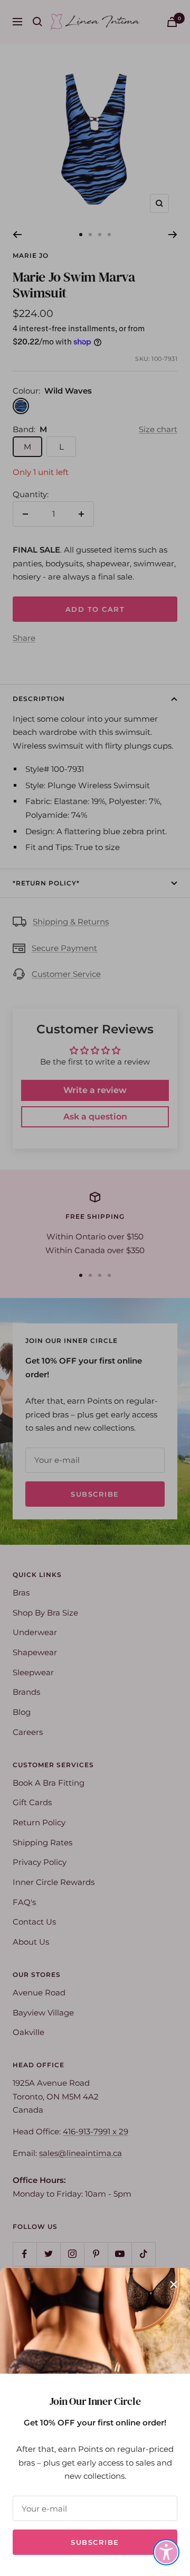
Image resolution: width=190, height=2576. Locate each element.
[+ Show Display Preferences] (166, 2552)
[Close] (174, 2284)
